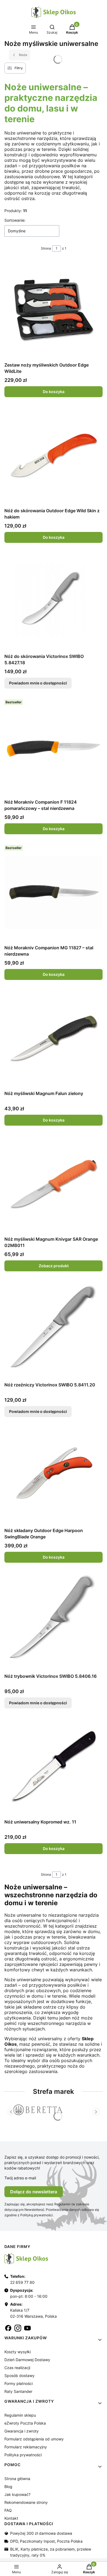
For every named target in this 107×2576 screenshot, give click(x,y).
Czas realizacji (17, 2368)
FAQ (8, 2510)
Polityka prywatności (23, 2455)
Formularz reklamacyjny (26, 2447)
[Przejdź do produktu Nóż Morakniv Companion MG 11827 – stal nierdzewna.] (54, 892)
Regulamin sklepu (20, 2415)
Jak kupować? (17, 2494)
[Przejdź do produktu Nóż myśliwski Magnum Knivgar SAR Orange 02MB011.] (54, 1184)
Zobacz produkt (54, 1266)
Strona (46, 248)
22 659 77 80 (22, 2282)
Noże (23, 55)
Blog (8, 2486)
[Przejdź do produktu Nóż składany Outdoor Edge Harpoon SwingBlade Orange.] (54, 1475)
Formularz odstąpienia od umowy (34, 2439)
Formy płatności (19, 2383)
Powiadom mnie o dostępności (38, 683)
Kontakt (11, 2518)
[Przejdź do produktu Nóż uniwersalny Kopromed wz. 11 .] (54, 1766)
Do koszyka (54, 392)
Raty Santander (18, 2391)
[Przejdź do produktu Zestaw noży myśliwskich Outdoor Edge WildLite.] (54, 309)
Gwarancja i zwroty (22, 2431)
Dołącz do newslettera (34, 2192)
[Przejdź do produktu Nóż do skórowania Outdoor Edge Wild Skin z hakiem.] (54, 455)
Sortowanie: (15, 220)
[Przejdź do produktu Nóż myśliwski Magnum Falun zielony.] (54, 1038)
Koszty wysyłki (18, 2352)
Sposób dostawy (19, 2376)
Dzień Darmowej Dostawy (27, 2360)
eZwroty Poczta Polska (25, 2423)
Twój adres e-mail (20, 2178)
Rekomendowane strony (26, 2502)
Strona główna (17, 2479)
